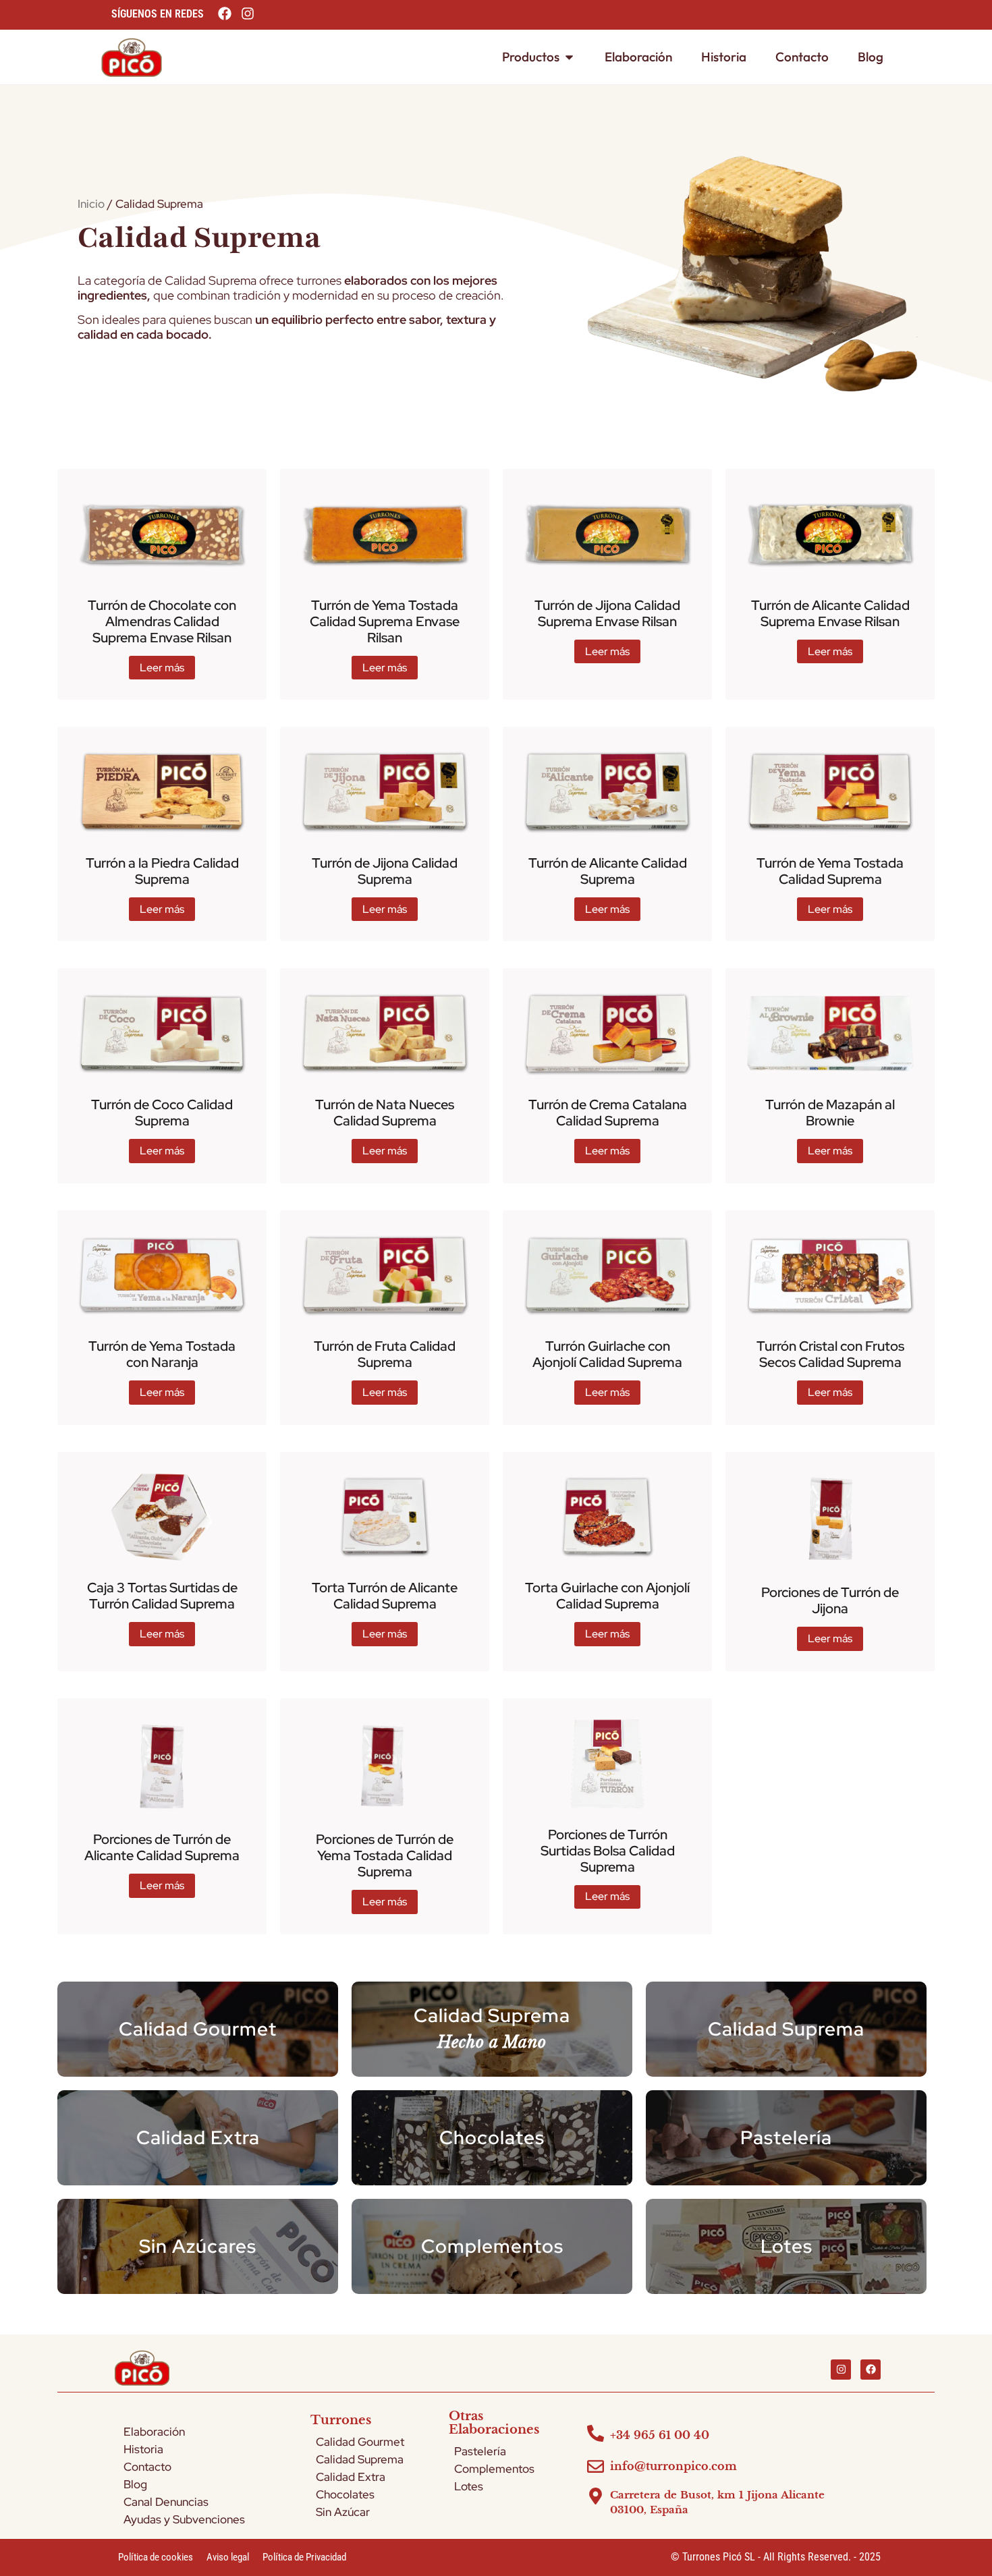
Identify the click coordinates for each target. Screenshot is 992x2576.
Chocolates (345, 2494)
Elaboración (154, 2432)
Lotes (469, 2486)
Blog (135, 2484)
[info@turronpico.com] (596, 2466)
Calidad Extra (351, 2477)
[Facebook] (871, 2370)
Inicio (91, 204)
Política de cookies (156, 2557)
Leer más (162, 668)
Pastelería (480, 2451)
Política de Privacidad (304, 2557)
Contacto (147, 2467)
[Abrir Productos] (569, 57)
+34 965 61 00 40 (660, 2435)
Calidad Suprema (199, 237)
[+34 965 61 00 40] (596, 2433)
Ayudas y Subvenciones (184, 2519)
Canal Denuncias (166, 2502)
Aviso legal (228, 2557)
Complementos (494, 2469)
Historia (143, 2449)
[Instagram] (841, 2370)
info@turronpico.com (673, 2466)
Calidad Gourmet (360, 2442)
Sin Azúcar (343, 2512)
